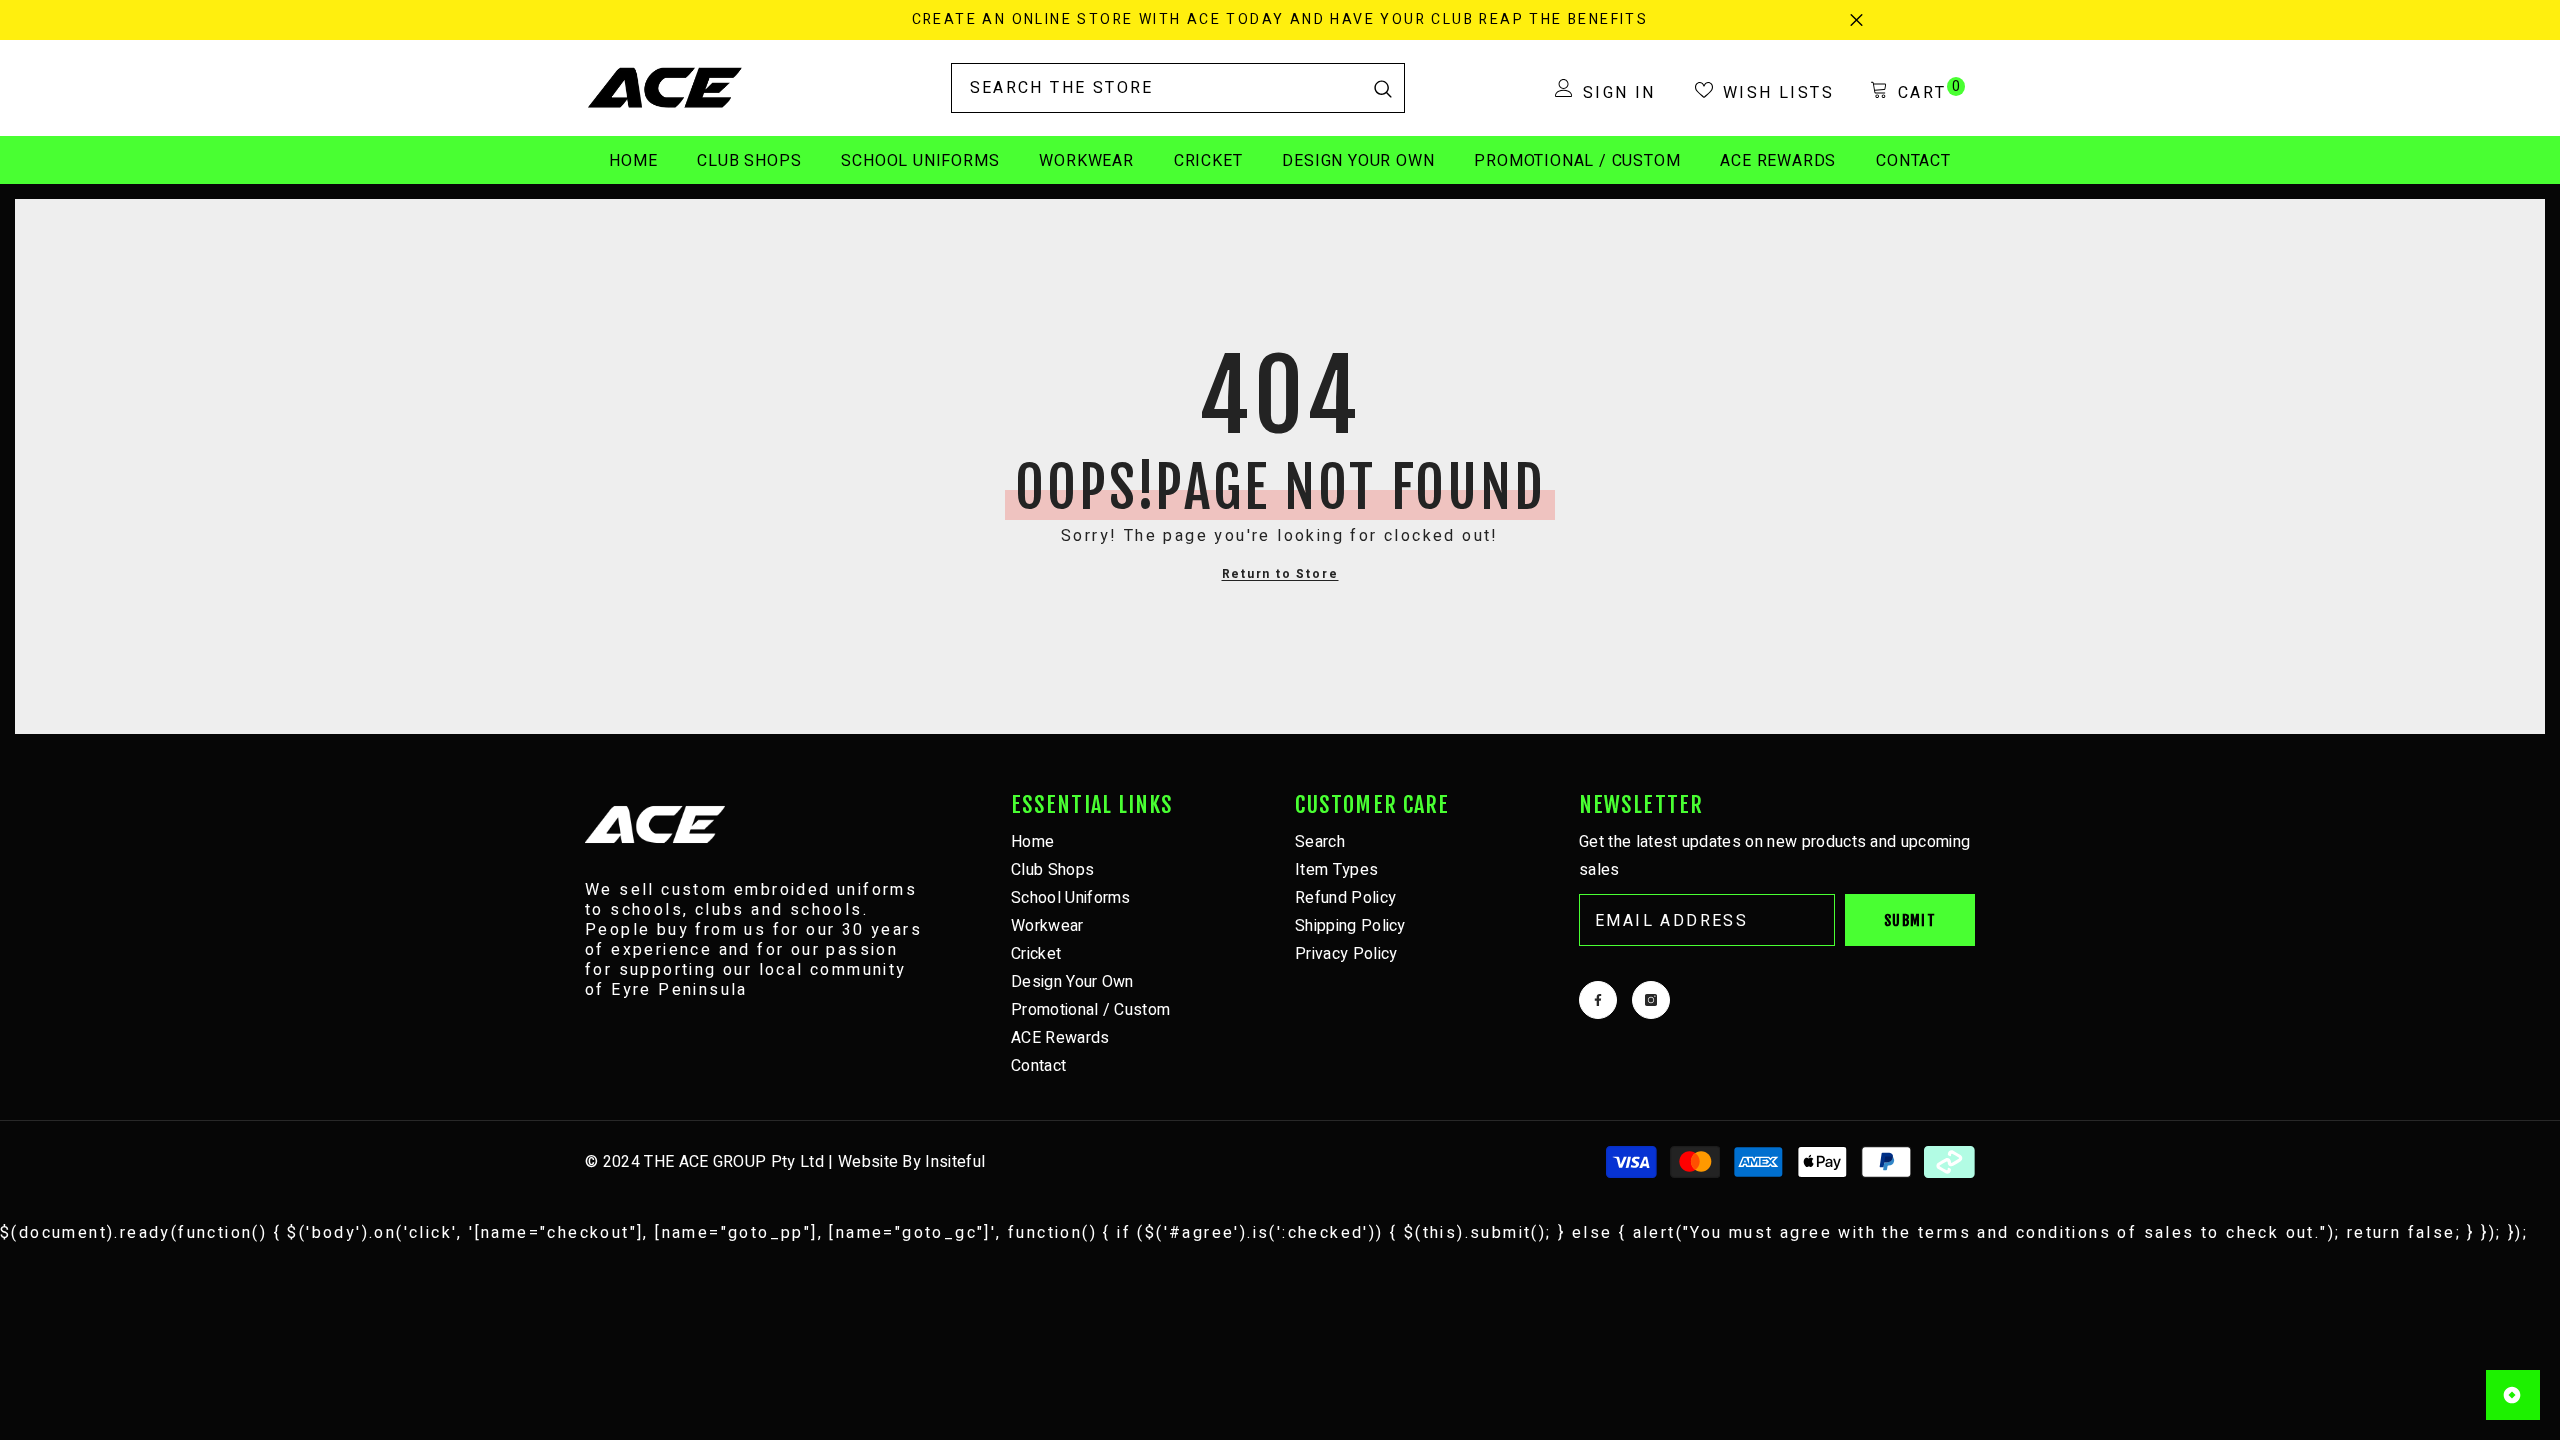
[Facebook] (1598, 1000)
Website (868, 1162)
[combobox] (1157, 88)
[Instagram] (1651, 1000)
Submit (1910, 920)
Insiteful (955, 1162)
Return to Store (1280, 574)
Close (1856, 20)
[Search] (1178, 88)
